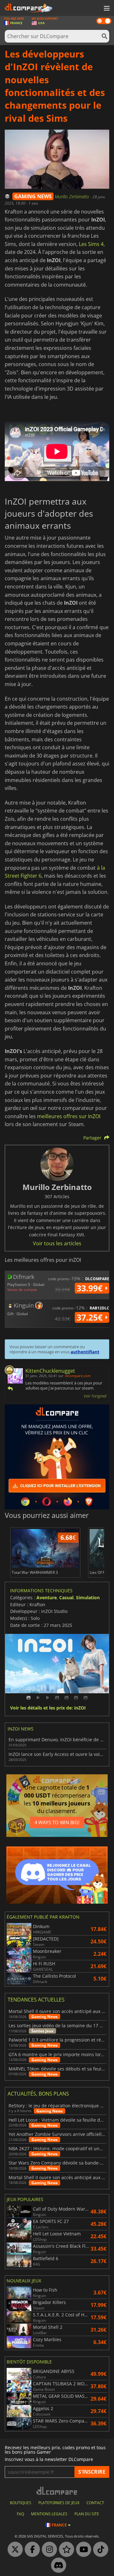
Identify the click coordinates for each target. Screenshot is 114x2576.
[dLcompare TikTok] (99, 2550)
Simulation (88, 1597)
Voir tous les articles (57, 1243)
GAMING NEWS (33, 196)
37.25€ (91, 1317)
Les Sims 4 (91, 244)
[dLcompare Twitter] (14, 2550)
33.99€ (91, 1288)
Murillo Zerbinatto (73, 197)
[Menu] (106, 9)
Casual (66, 1597)
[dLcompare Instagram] (48, 2550)
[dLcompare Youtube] (82, 2550)
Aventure (47, 1597)
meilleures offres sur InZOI (69, 1116)
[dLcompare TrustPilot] (65, 2550)
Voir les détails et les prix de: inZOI (48, 1708)
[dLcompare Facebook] (31, 2550)
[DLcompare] (57, 2491)
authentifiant (85, 1352)
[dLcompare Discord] (57, 2566)
